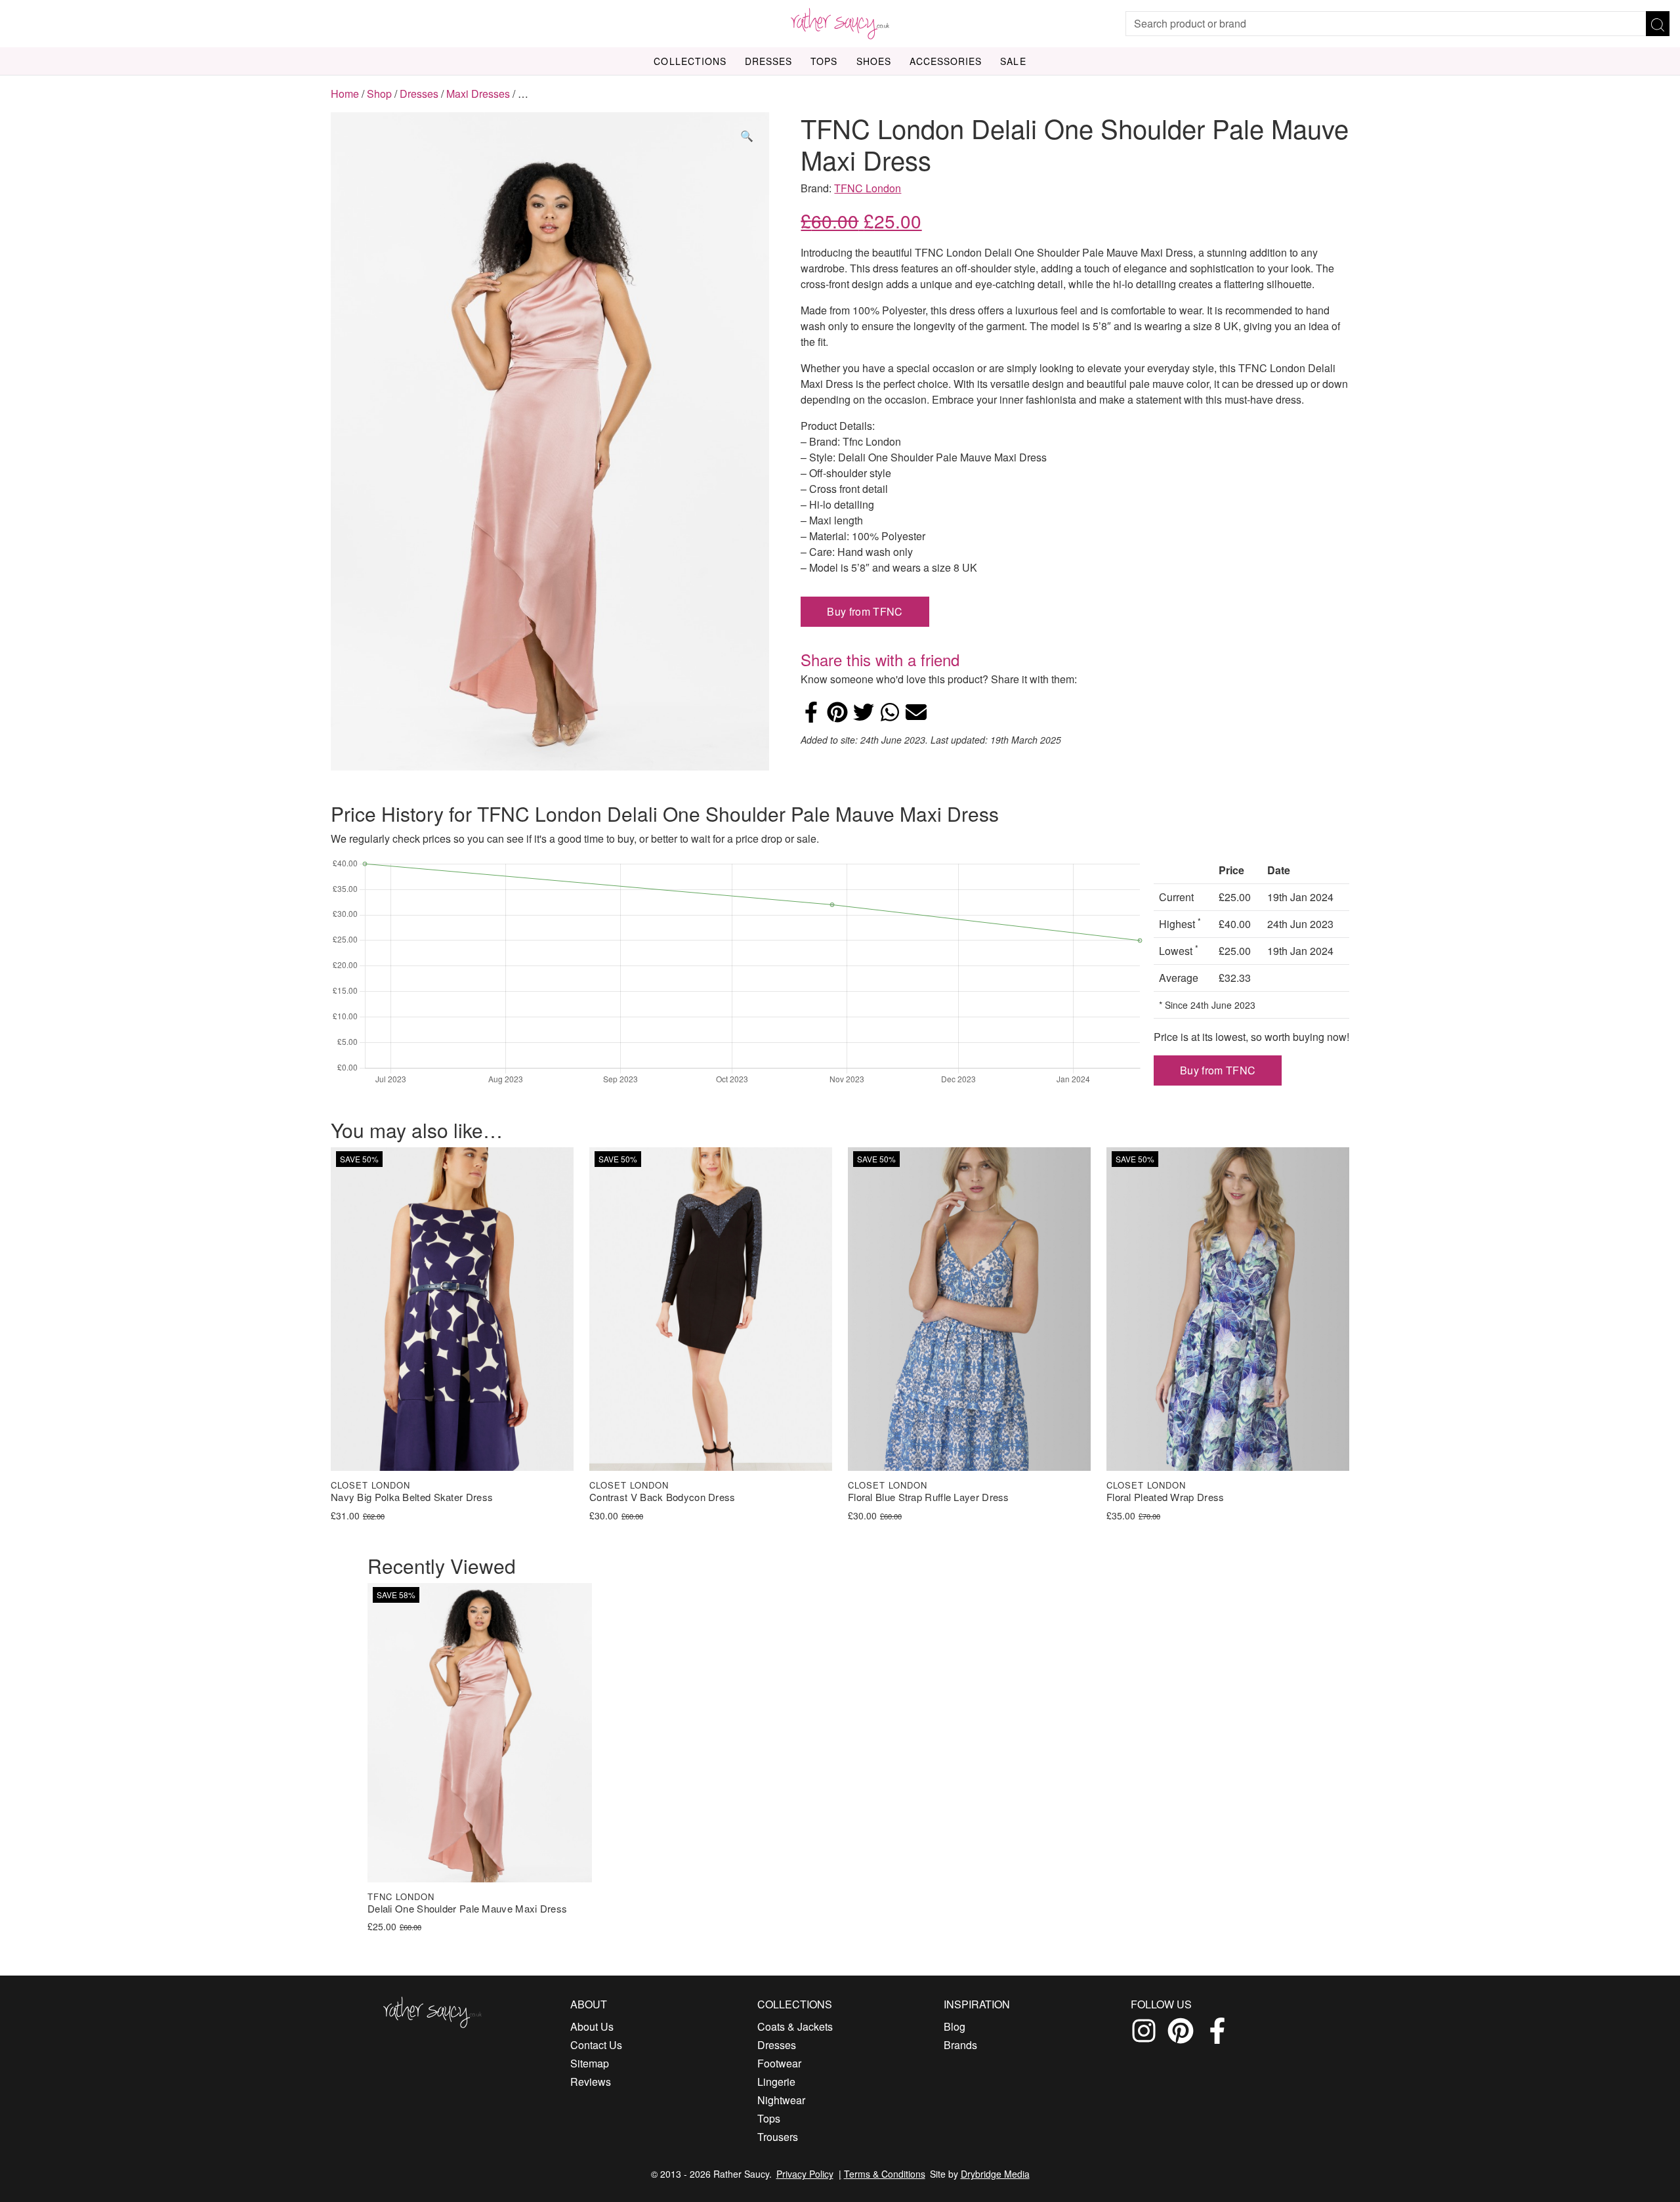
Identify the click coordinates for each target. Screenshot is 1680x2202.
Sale (1013, 61)
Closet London (370, 1485)
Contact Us (596, 2045)
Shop (379, 94)
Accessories (946, 61)
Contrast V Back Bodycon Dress (662, 1497)
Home (345, 94)
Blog (955, 2026)
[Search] (1658, 24)
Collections (690, 61)
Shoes (874, 61)
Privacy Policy (805, 2174)
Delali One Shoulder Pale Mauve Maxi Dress (467, 1909)
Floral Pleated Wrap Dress (1165, 1497)
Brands (960, 2045)
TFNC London (868, 188)
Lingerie (776, 2082)
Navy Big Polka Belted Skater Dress (412, 1497)
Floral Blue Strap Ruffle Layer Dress (929, 1497)
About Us (592, 2026)
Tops (824, 61)
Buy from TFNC (865, 611)
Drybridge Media (995, 2174)
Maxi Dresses (478, 94)
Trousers (778, 2137)
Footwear (779, 2063)
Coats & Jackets (795, 2026)
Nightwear (781, 2100)
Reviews (591, 2082)
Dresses (768, 61)
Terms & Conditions (885, 2174)
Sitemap (590, 2063)
